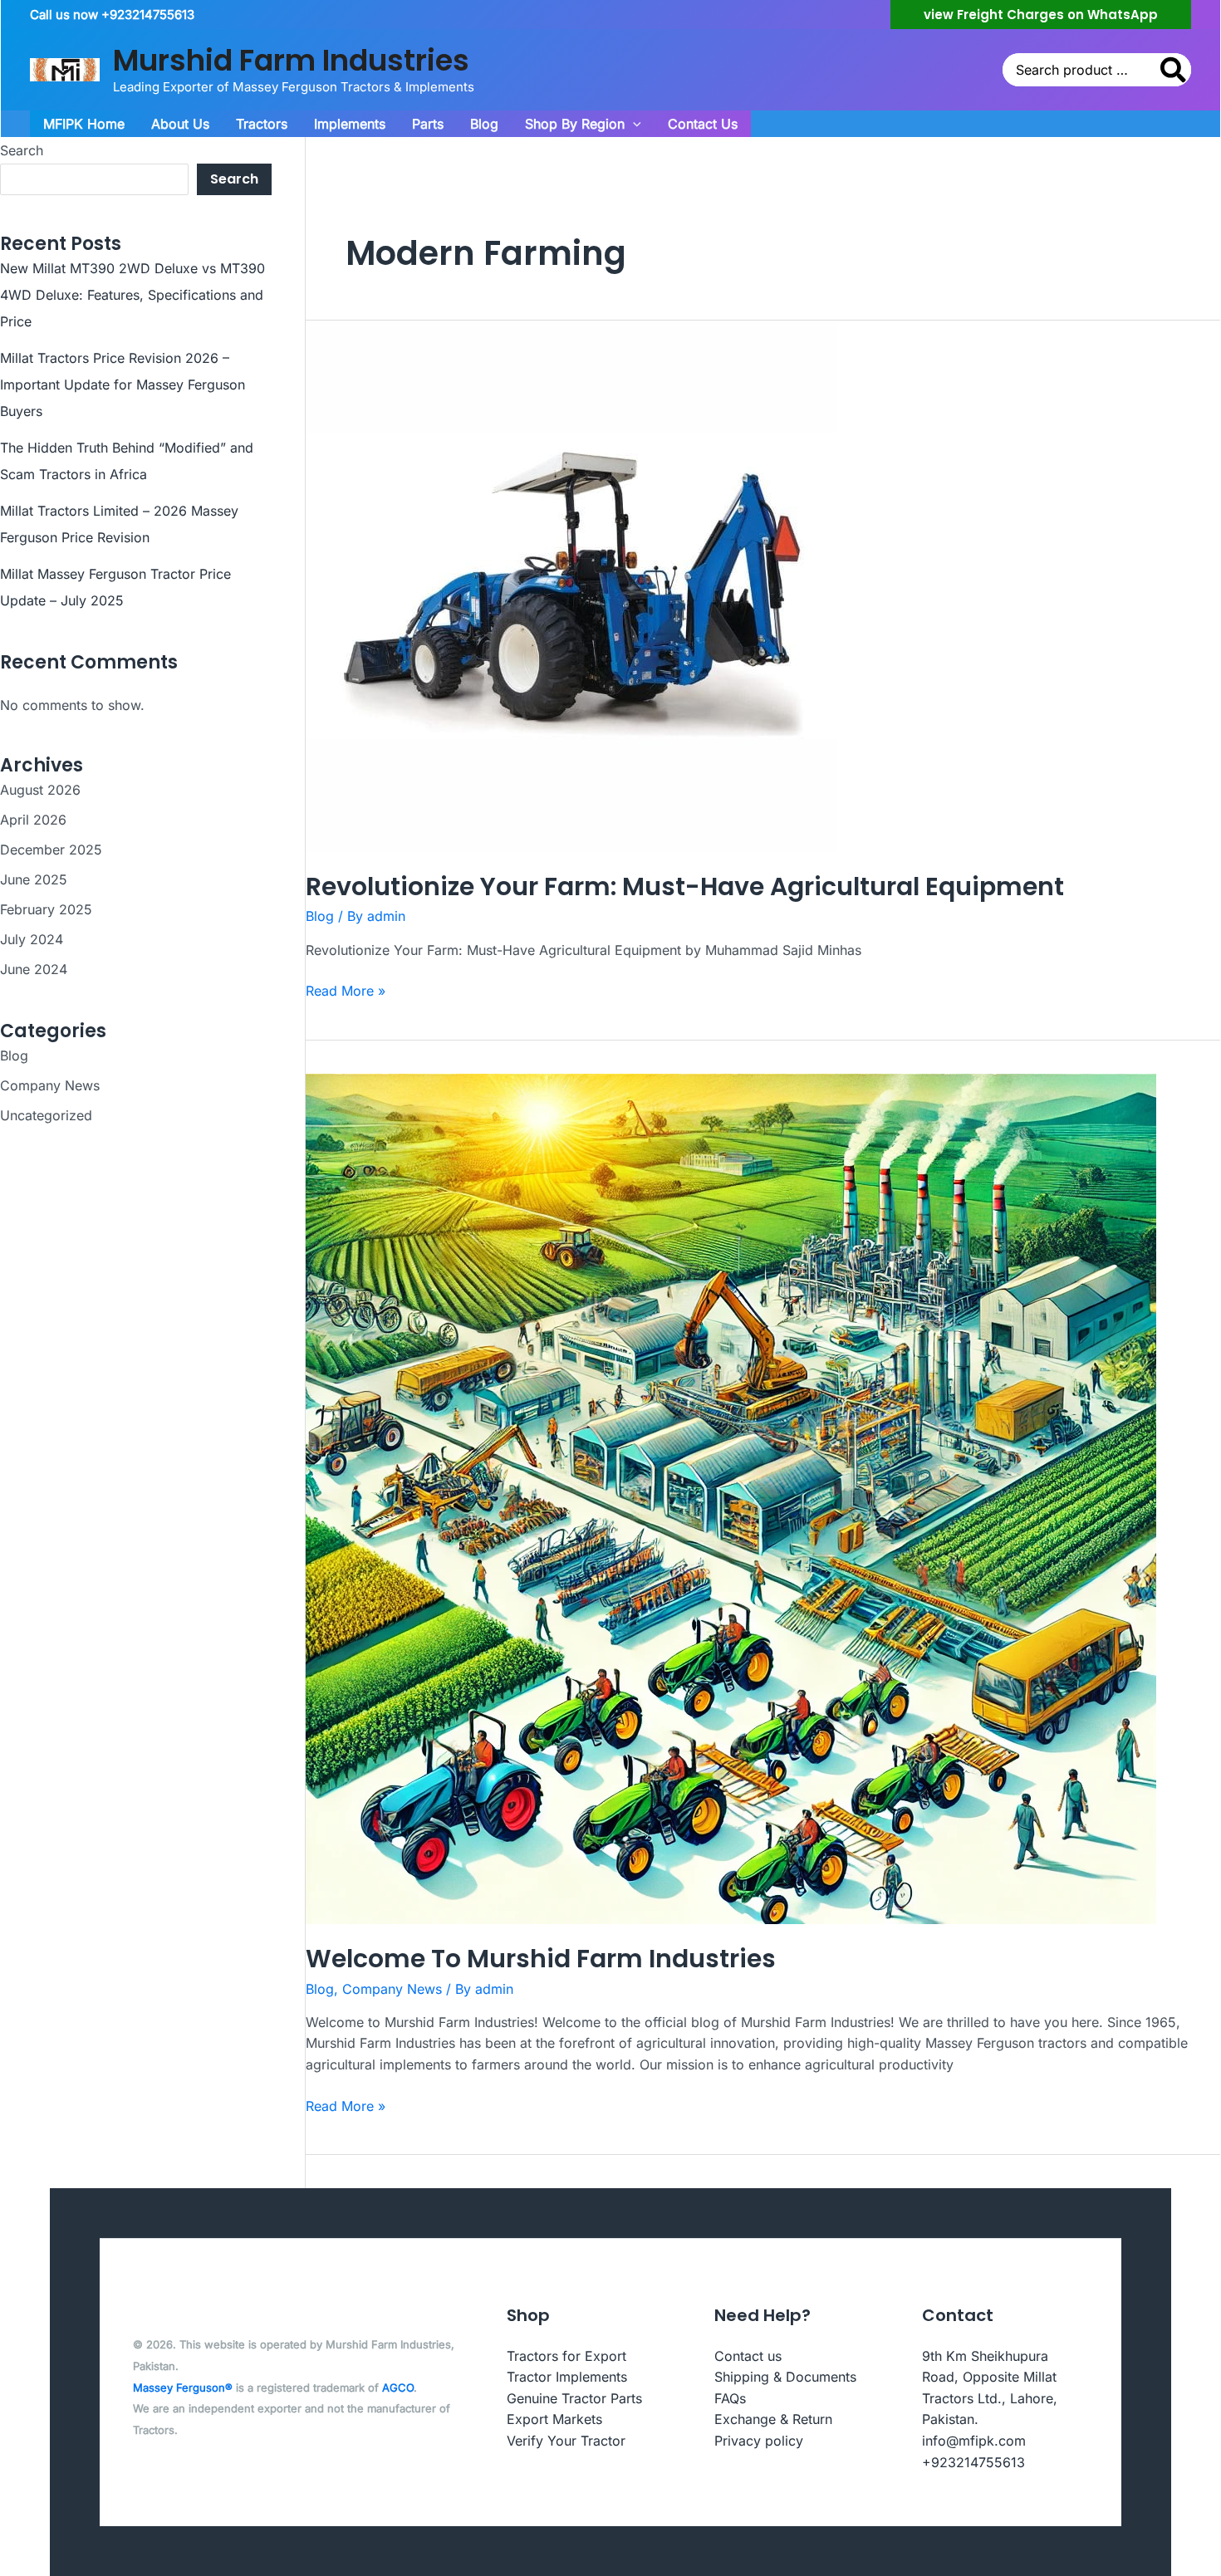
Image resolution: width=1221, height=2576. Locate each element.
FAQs (730, 2398)
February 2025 (46, 909)
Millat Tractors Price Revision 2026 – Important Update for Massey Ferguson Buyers (123, 384)
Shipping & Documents (785, 2377)
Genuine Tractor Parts (574, 2398)
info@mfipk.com (974, 2441)
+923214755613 (973, 2462)
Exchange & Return (773, 2419)
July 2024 (32, 939)
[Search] (1174, 70)
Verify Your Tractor (566, 2441)
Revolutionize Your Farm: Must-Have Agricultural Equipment (685, 886)
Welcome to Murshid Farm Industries (541, 1959)
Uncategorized (46, 1115)
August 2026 (40, 790)
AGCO (398, 2387)
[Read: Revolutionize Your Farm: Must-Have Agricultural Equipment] (571, 585)
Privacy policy (759, 2441)
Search (22, 150)
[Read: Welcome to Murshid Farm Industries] (731, 1497)
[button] (1041, 15)
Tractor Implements (567, 2377)
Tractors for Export (566, 2356)
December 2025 (51, 850)
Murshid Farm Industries (291, 60)
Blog (14, 1055)
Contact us (748, 2356)
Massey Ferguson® (183, 2387)
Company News (50, 1085)
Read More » (346, 992)
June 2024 (34, 969)
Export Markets (554, 2419)
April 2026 (33, 820)
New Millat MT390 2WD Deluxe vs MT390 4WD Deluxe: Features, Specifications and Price (132, 295)
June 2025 (34, 879)
